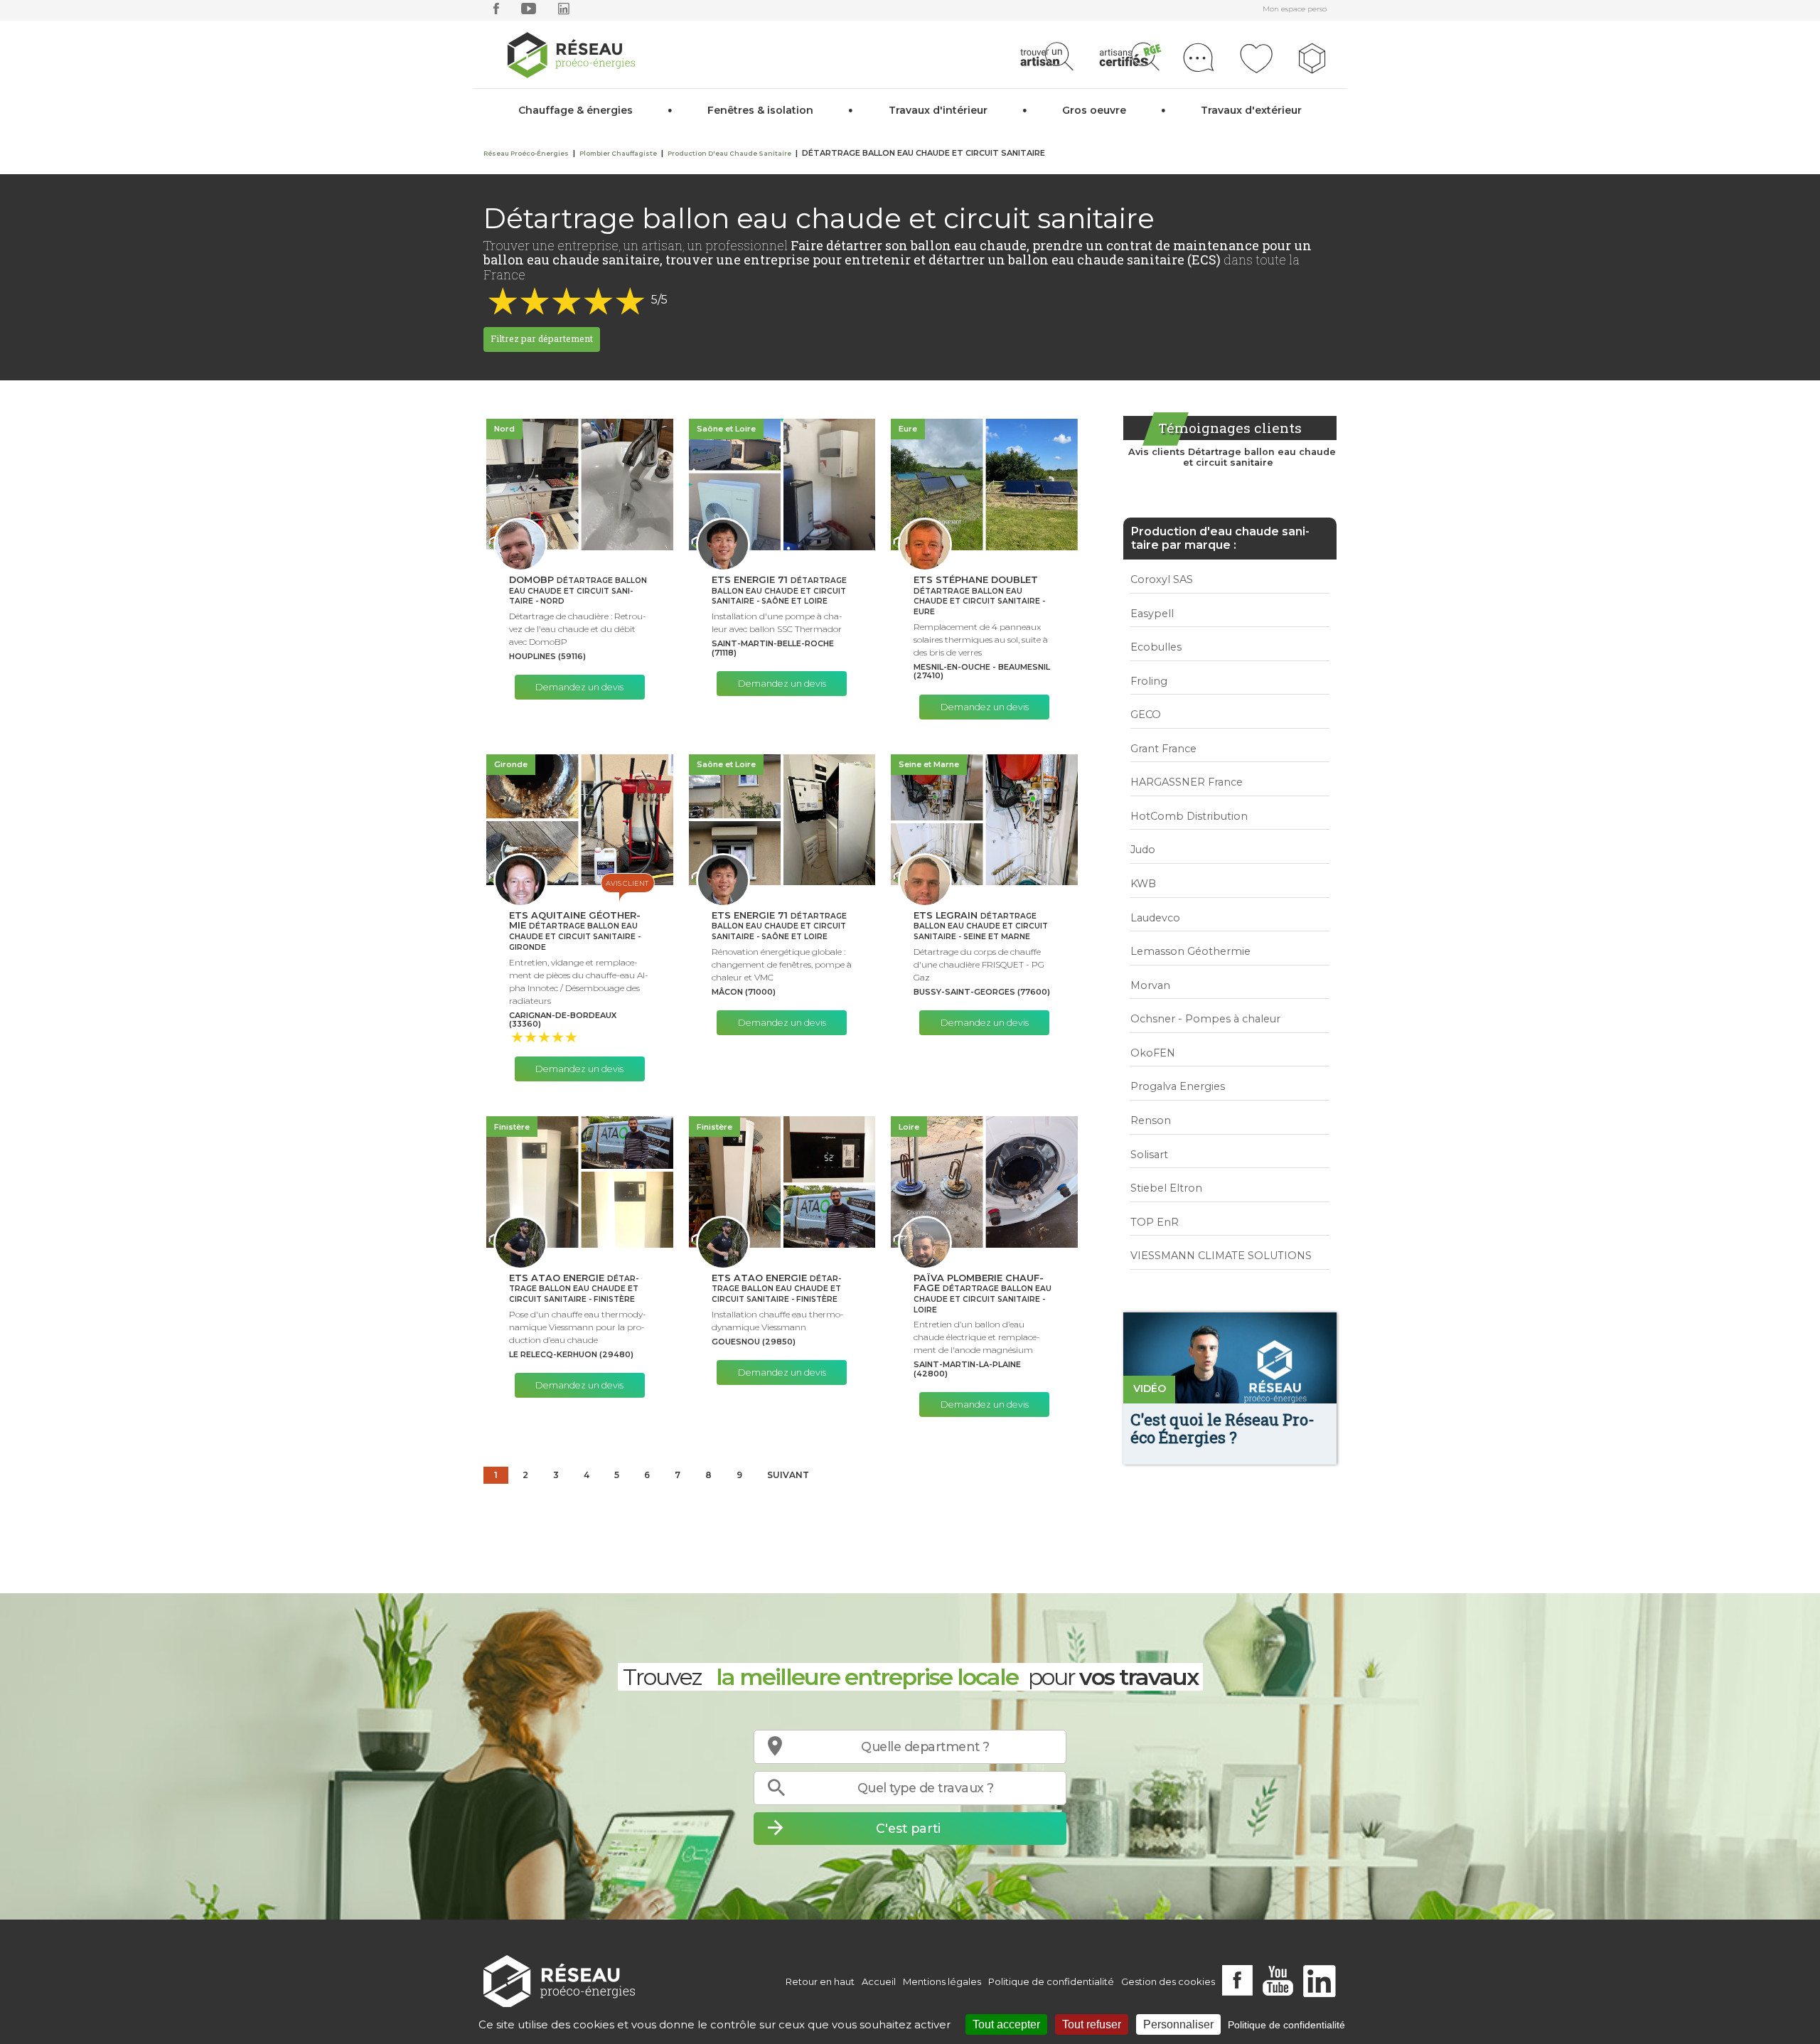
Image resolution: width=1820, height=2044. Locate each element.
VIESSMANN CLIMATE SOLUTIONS (1221, 1256)
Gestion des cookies (1168, 1981)
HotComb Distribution (1189, 816)
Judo (1143, 850)
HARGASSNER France (1187, 782)
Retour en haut (820, 1981)
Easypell (1152, 614)
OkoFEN (1153, 1053)
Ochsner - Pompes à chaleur (1205, 1019)
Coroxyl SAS (1162, 579)
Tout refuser (1092, 2024)
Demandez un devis (579, 687)
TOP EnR (1155, 1222)
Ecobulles (1156, 647)
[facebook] (496, 12)
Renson (1151, 1120)
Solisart (1149, 1155)
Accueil (879, 1981)
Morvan (1150, 985)
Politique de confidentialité (1051, 1981)
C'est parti (908, 1828)
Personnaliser (1178, 2024)
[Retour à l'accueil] (559, 1982)
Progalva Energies (1178, 1086)
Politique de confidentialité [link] (1286, 2025)
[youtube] (529, 12)
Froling (1149, 681)
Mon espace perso (1295, 9)
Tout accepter (1006, 2024)
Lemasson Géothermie (1190, 951)
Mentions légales (942, 1981)
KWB (1143, 884)
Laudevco (1155, 918)
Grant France (1163, 749)
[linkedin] (564, 12)
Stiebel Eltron (1166, 1188)
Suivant (788, 1475)
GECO (1146, 715)
